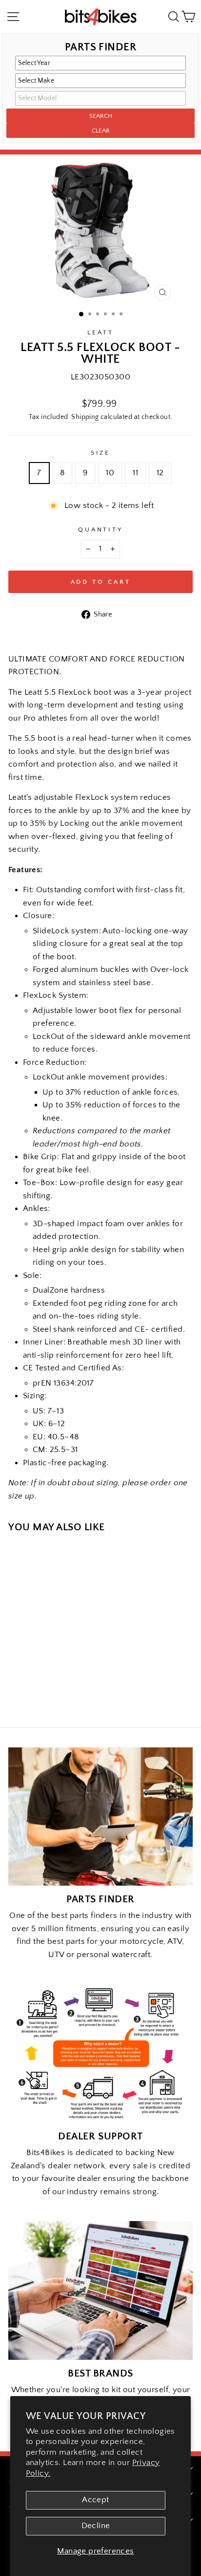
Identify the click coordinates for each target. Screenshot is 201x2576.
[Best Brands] (100, 2290)
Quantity (101, 529)
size (101, 453)
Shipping (85, 417)
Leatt (100, 332)
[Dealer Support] (100, 2053)
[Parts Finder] (100, 1817)
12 (160, 473)
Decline (96, 2526)
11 (135, 473)
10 (110, 473)
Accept (95, 2500)
